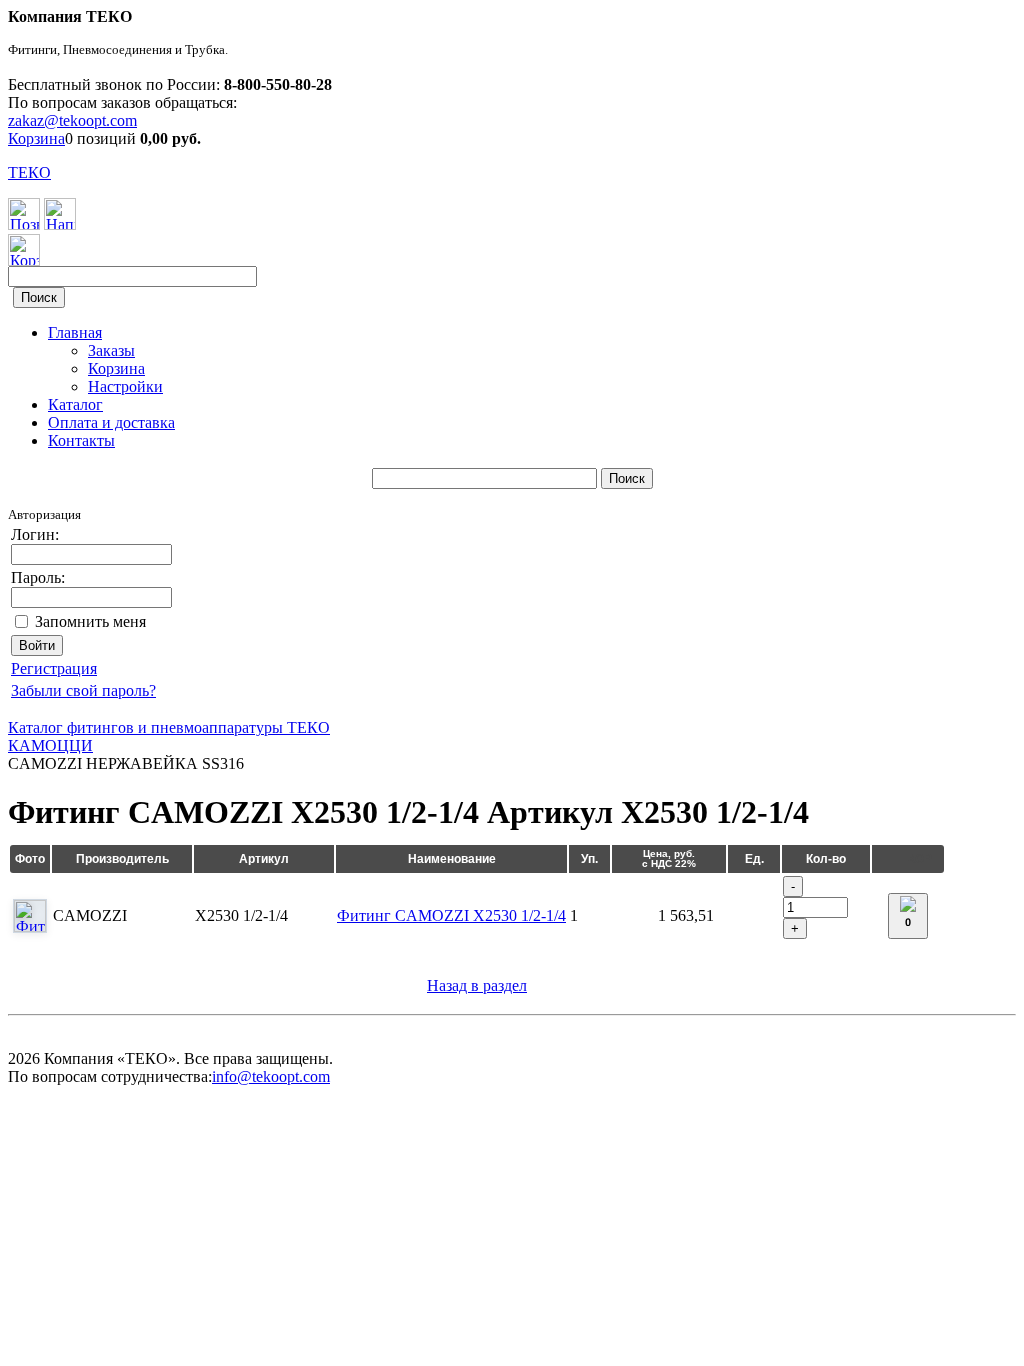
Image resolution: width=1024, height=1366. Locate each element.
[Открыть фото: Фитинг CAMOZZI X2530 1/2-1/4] (30, 916)
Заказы (111, 350)
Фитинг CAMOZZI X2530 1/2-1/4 (451, 915)
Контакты (81, 440)
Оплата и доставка (111, 422)
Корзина (36, 138)
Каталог (75, 404)
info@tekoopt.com (271, 1076)
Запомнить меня (90, 621)
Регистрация (54, 668)
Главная (75, 332)
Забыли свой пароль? (83, 690)
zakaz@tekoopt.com (72, 120)
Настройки (125, 386)
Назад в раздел (477, 985)
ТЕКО (29, 172)
